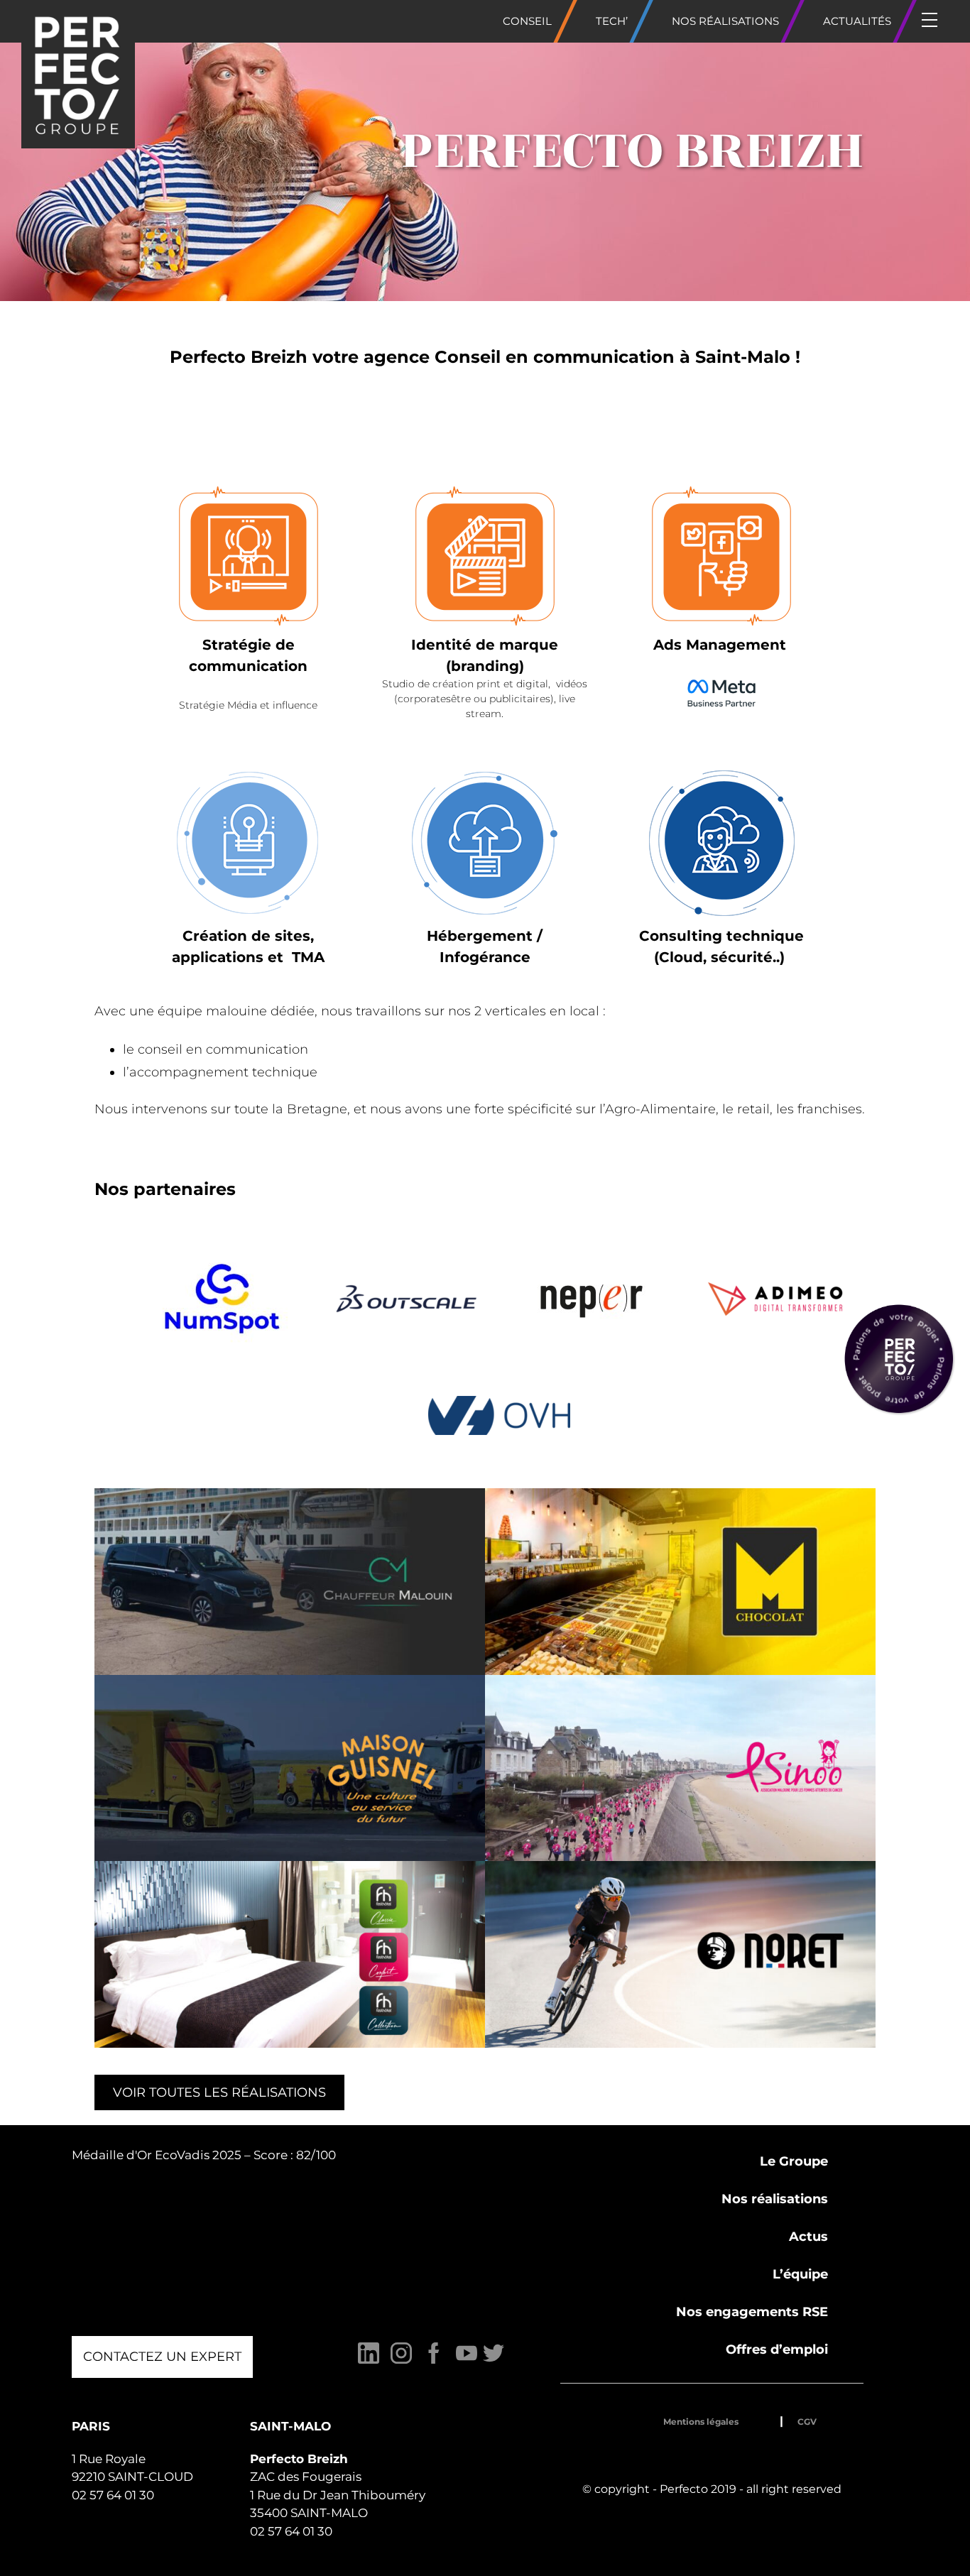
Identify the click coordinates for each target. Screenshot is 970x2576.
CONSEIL (527, 21)
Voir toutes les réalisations (219, 2092)
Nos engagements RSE (752, 2312)
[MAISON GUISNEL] (290, 1768)
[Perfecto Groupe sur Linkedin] (369, 2361)
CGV (807, 2422)
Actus (808, 2237)
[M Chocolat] (680, 1582)
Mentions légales (701, 2422)
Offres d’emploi (777, 2349)
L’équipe (800, 2274)
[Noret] (680, 1954)
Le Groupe (794, 2161)
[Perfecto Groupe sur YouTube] (467, 2361)
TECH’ (612, 21)
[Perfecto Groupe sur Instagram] (401, 2361)
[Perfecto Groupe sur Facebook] (434, 2361)
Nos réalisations (725, 21)
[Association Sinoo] (680, 1768)
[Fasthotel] (290, 1954)
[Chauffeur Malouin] (290, 1582)
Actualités (857, 21)
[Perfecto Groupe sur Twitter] (494, 2361)
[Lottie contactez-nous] (899, 1359)
